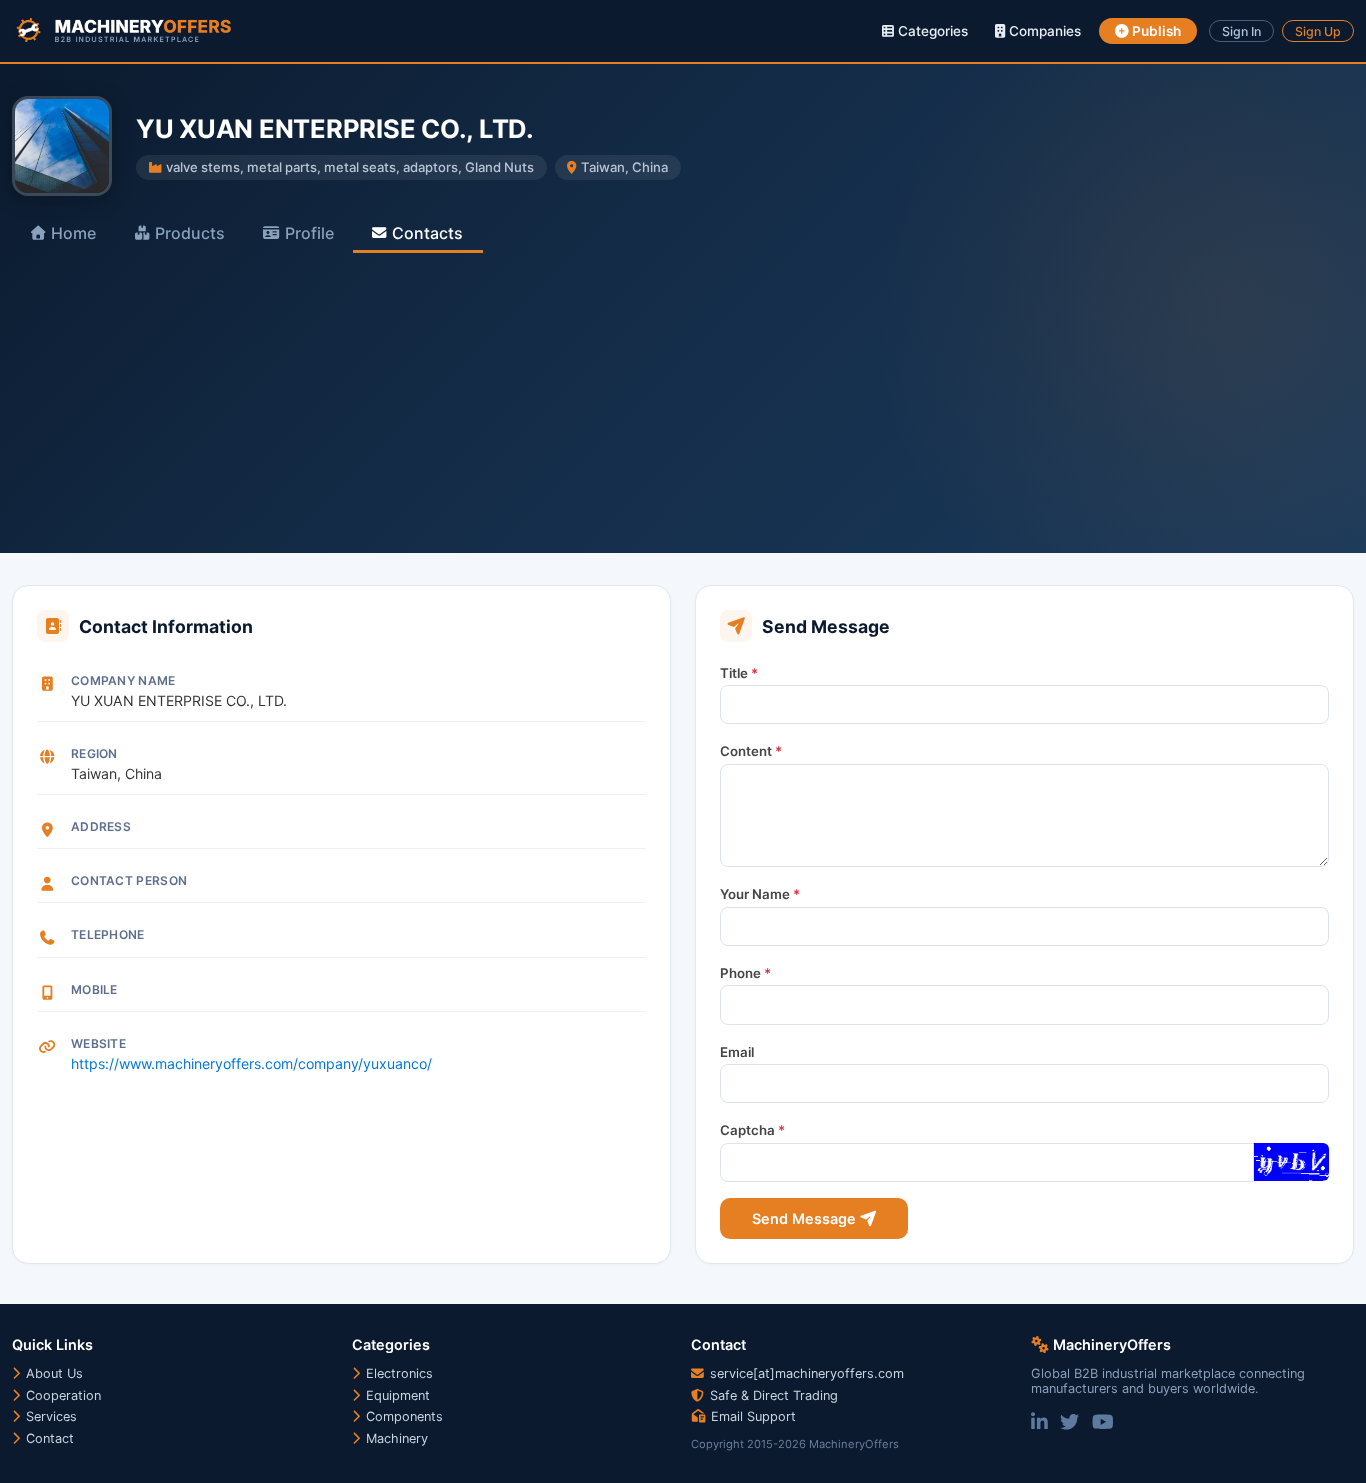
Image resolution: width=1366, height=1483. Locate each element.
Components (402, 1416)
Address (101, 826)
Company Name (123, 680)
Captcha (752, 1130)
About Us (52, 1373)
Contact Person (129, 880)
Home (73, 233)
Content (751, 751)
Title (739, 673)
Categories (931, 31)
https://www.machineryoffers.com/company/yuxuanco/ (251, 1063)
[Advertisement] (683, 403)
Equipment (396, 1395)
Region (94, 753)
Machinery (395, 1438)
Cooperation (61, 1395)
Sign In (1241, 31)
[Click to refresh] (1291, 1162)
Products (190, 233)
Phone (745, 973)
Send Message (806, 1218)
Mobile (94, 989)
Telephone (108, 934)
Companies (1043, 31)
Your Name (760, 894)
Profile (309, 233)
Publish (1155, 31)
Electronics (397, 1373)
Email (737, 1052)
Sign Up (1318, 31)
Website (98, 1043)
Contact (48, 1438)
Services (49, 1416)
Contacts (427, 233)
